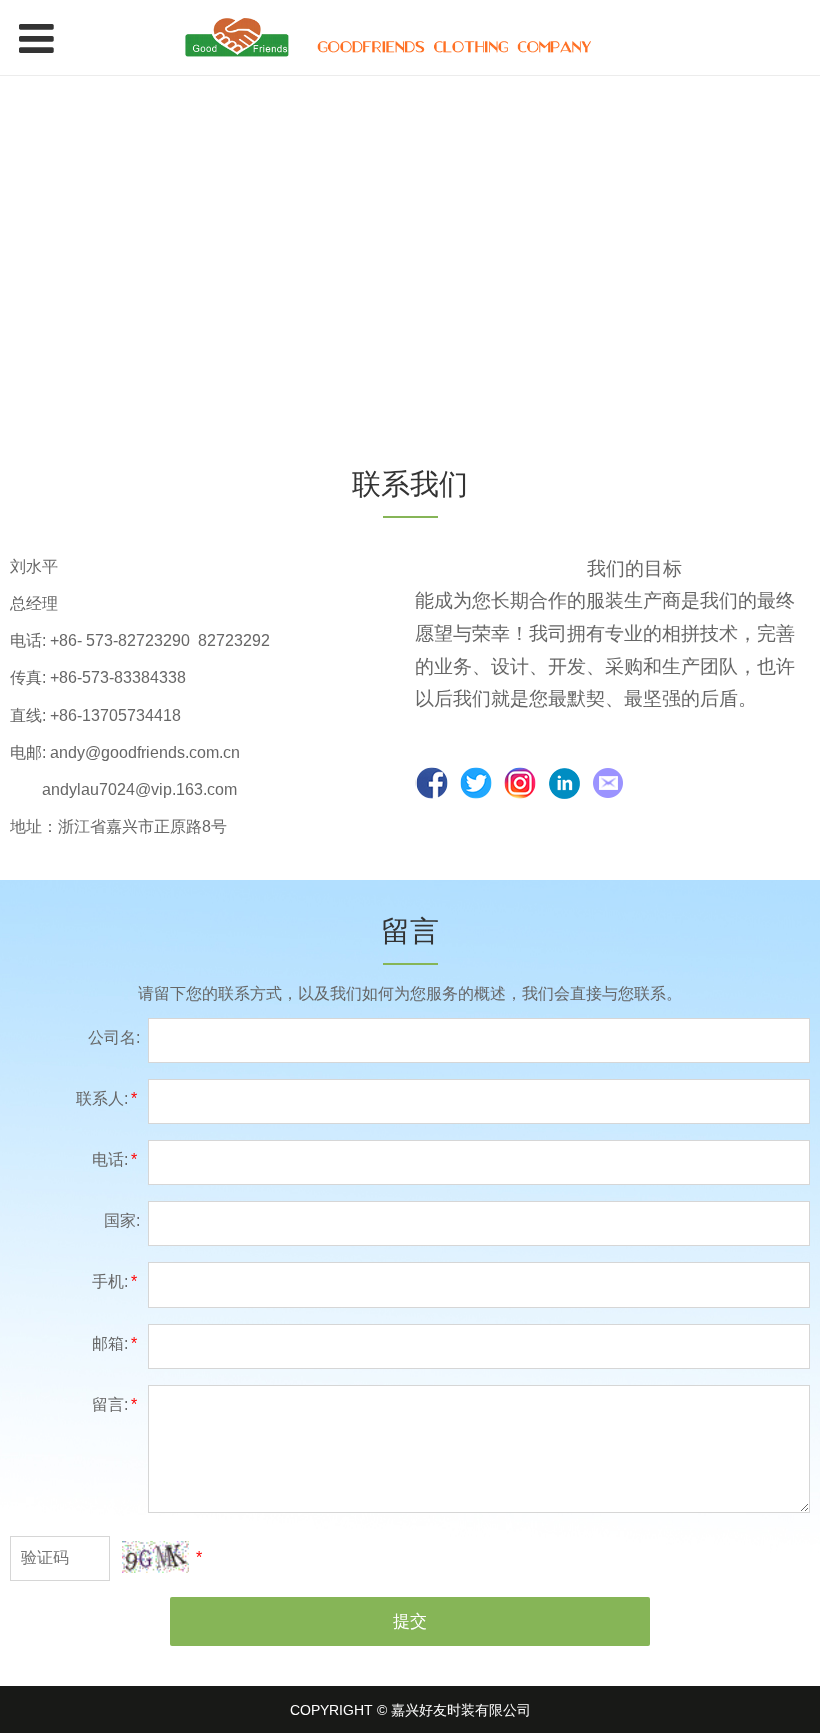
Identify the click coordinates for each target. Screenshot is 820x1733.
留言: (114, 1404)
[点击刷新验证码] (155, 1557)
